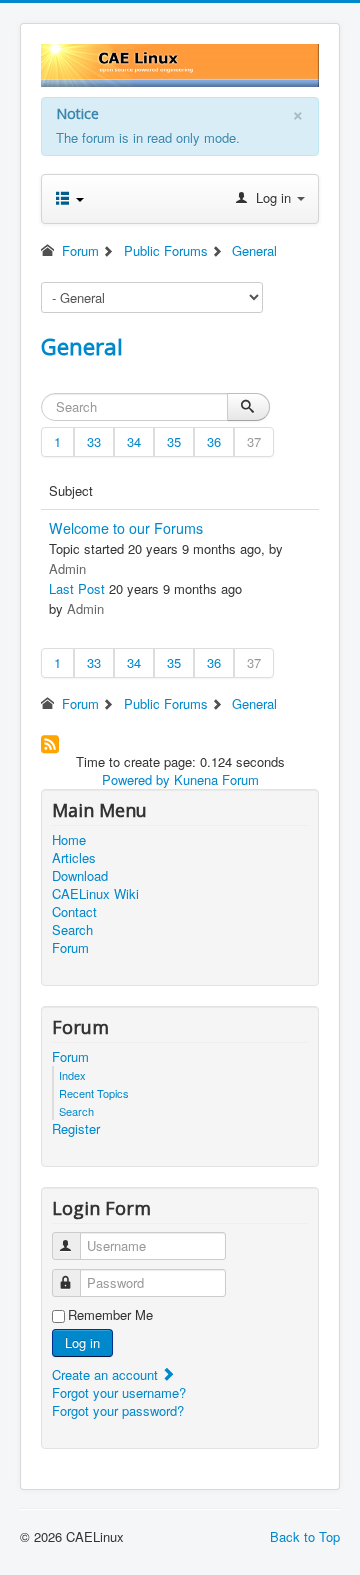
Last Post (77, 588)
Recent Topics (94, 1093)
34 (134, 441)
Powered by (136, 779)
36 (214, 441)
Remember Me (110, 1315)
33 (94, 441)
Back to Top (305, 1536)
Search (72, 930)
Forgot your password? (118, 1410)
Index (72, 1075)
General (82, 346)
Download (80, 876)
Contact (74, 912)
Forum (70, 948)
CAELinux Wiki (95, 894)
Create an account (107, 1374)
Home (69, 840)
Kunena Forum (216, 779)
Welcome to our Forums (126, 528)
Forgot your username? (119, 1392)
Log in (82, 1342)
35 (174, 441)
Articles (74, 858)
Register (76, 1129)
